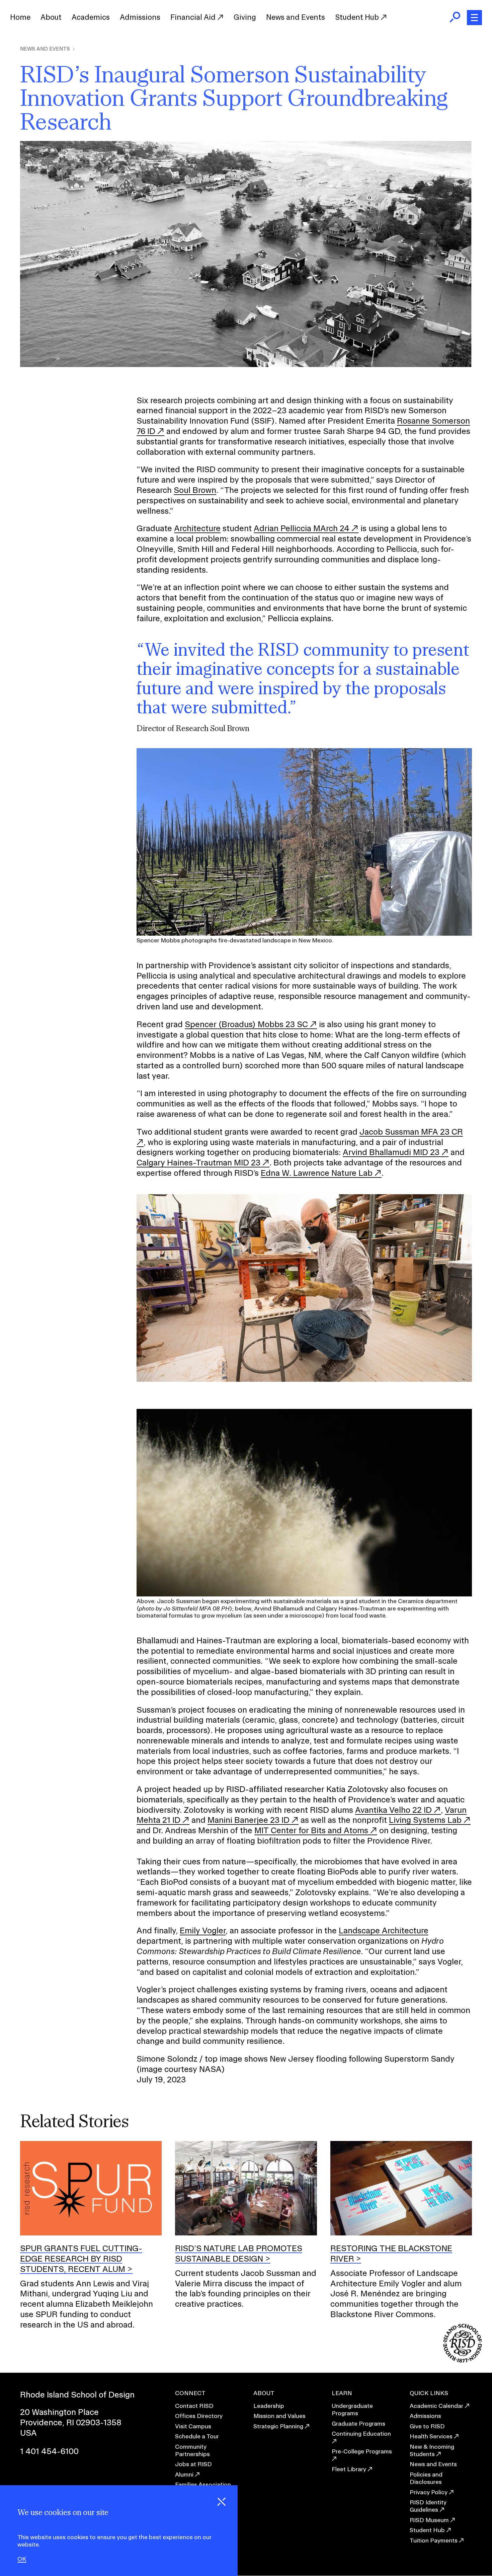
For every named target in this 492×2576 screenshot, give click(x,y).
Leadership (269, 2406)
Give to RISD (427, 2426)
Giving (245, 17)
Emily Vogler (203, 1930)
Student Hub (358, 17)
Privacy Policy (429, 2492)
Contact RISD (194, 2406)
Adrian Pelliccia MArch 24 (302, 528)
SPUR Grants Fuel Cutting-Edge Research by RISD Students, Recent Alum (81, 2259)
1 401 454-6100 (49, 2451)
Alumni (184, 2474)
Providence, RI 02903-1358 (71, 2422)
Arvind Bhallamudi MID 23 (391, 1152)
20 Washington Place (59, 2412)
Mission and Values (279, 2416)
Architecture (197, 528)
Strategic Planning (278, 2426)
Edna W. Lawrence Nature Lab (317, 1173)
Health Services (431, 2436)
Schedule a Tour (197, 2436)
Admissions (140, 17)
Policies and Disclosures (426, 2478)
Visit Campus (193, 2426)
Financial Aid (194, 17)
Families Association (203, 2484)
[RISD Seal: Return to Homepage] (463, 2360)
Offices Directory (199, 2416)
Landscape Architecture (384, 1930)
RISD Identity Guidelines (428, 2506)
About (51, 17)
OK (22, 2559)
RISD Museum (429, 2520)
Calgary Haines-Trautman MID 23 (198, 1162)
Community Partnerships (192, 2450)
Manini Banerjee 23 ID (249, 1820)
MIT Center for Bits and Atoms (311, 1830)
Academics (91, 17)
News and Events (296, 17)
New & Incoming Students (432, 2450)
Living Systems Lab (425, 1820)
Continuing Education (361, 2434)
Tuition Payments (434, 2540)
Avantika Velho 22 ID (393, 1810)
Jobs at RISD (193, 2464)
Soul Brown (195, 490)
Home (20, 17)
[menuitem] (20, 17)
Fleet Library (349, 2469)
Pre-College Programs (362, 2451)
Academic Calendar (436, 2406)
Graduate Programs (358, 2423)
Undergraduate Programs (352, 2409)
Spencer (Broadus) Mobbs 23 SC (246, 1024)
